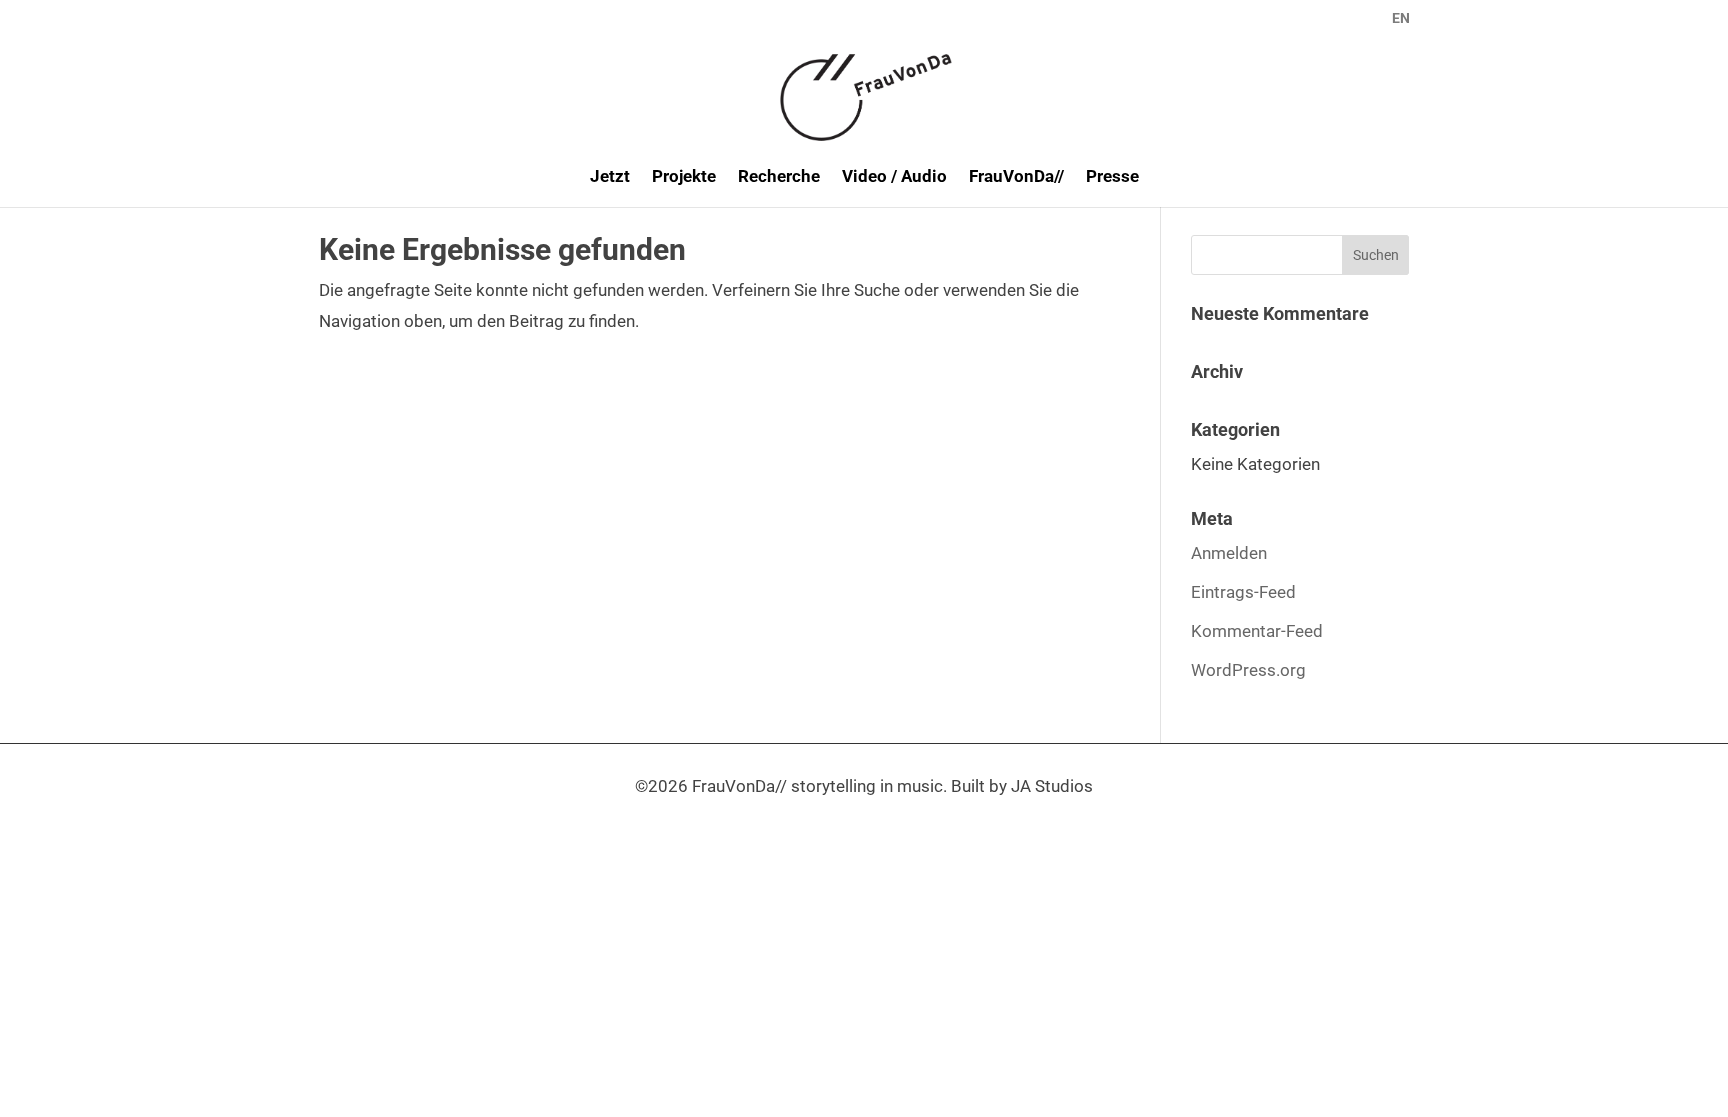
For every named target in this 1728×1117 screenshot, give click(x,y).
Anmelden (1229, 553)
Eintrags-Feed (1243, 592)
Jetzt (610, 177)
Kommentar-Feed (1257, 631)
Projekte (684, 177)
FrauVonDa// (1016, 177)
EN (1401, 18)
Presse (1112, 177)
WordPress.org (1248, 670)
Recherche (779, 177)
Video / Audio (894, 177)
